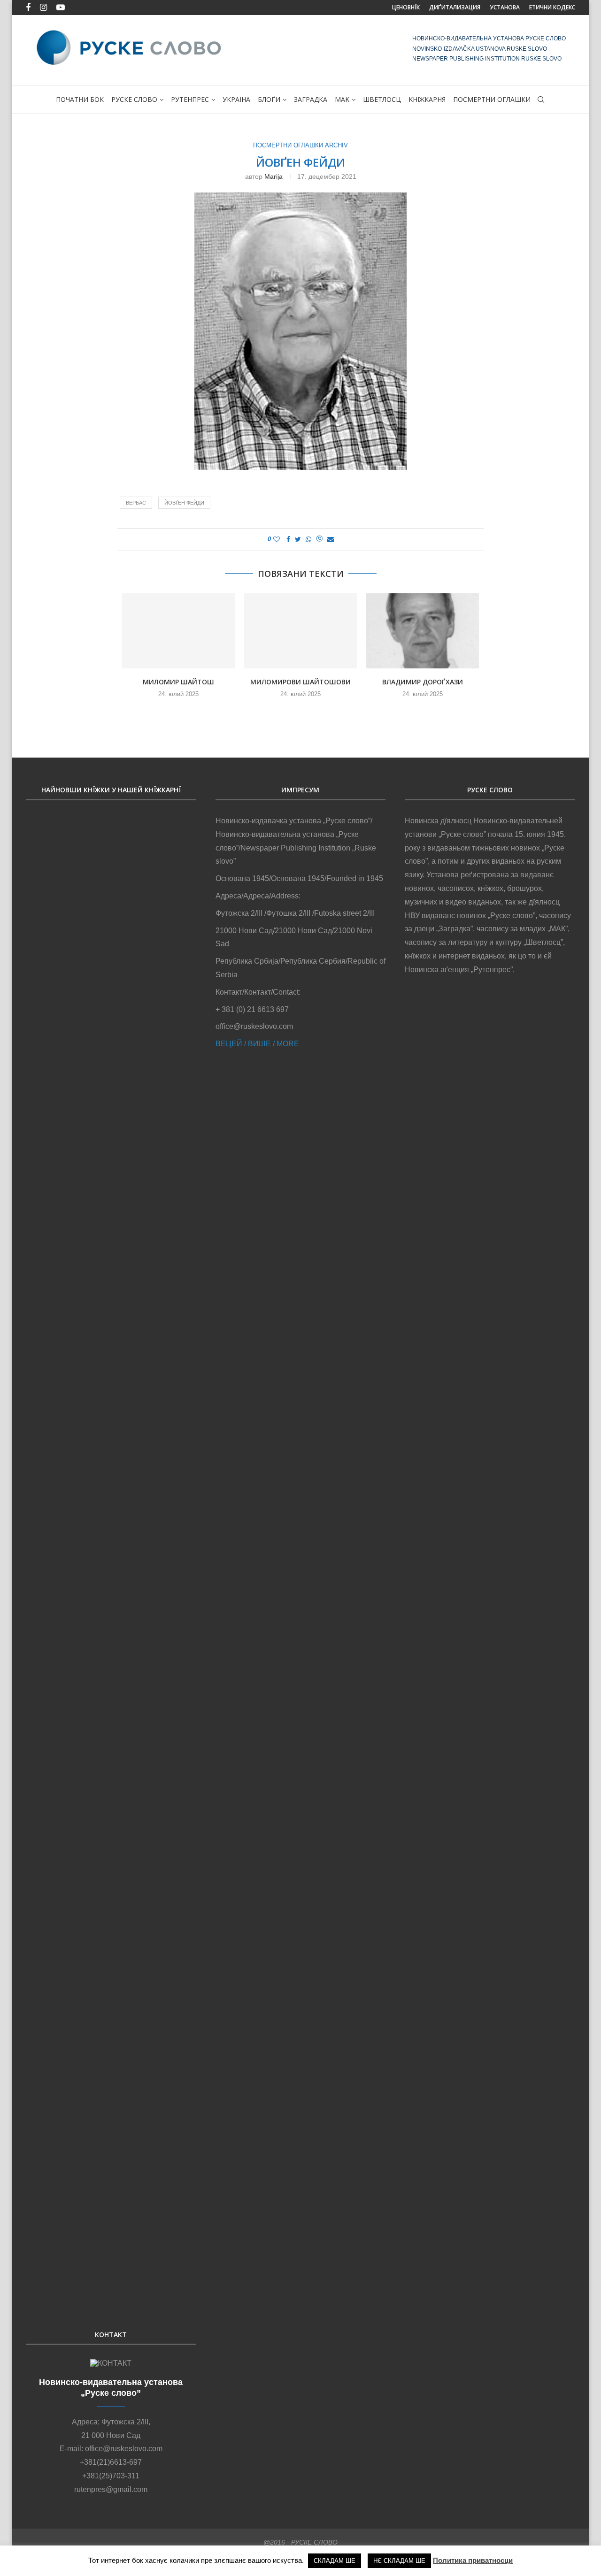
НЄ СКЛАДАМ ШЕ (399, 2561)
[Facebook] (28, 8)
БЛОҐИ (269, 99)
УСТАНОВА (505, 7)
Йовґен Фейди (184, 503)
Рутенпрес (190, 99)
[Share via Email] (331, 539)
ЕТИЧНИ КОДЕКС (552, 7)
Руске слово (134, 99)
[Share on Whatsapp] (308, 539)
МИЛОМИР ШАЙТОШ (178, 682)
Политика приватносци (473, 2560)
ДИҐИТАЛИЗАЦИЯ (455, 7)
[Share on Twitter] (298, 539)
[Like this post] (277, 539)
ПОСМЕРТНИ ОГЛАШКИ (492, 99)
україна (236, 99)
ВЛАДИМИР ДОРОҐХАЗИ (423, 682)
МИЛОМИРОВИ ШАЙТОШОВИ (300, 682)
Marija (274, 176)
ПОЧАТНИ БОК (80, 99)
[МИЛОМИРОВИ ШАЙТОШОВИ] (300, 631)
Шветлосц (382, 99)
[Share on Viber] (319, 540)
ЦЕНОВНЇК (406, 7)
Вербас (136, 503)
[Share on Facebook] (288, 539)
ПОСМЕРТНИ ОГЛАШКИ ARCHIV (300, 145)
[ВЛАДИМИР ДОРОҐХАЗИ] (423, 631)
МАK (342, 99)
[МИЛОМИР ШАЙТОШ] (178, 631)
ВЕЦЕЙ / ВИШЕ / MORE (257, 1044)
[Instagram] (43, 8)
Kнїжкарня (427, 99)
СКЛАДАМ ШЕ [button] (335, 2561)
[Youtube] (61, 8)
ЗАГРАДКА (311, 99)
